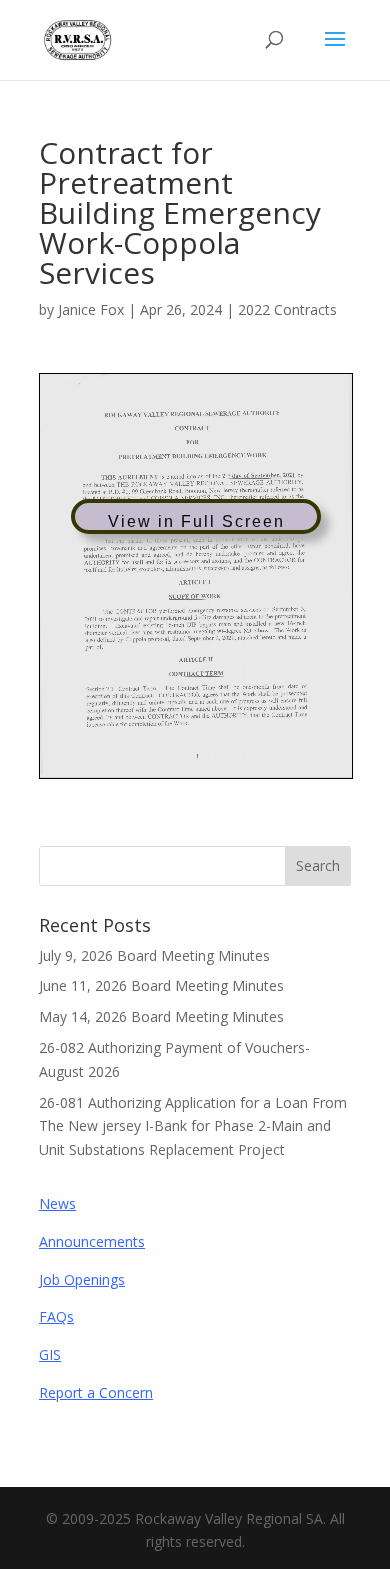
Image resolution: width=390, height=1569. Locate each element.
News (57, 1203)
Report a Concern (96, 1392)
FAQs (56, 1316)
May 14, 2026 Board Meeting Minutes (161, 1016)
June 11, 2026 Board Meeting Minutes (161, 985)
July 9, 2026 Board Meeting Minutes (154, 955)
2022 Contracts (287, 309)
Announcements (92, 1241)
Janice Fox (91, 309)
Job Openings (82, 1279)
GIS (50, 1354)
